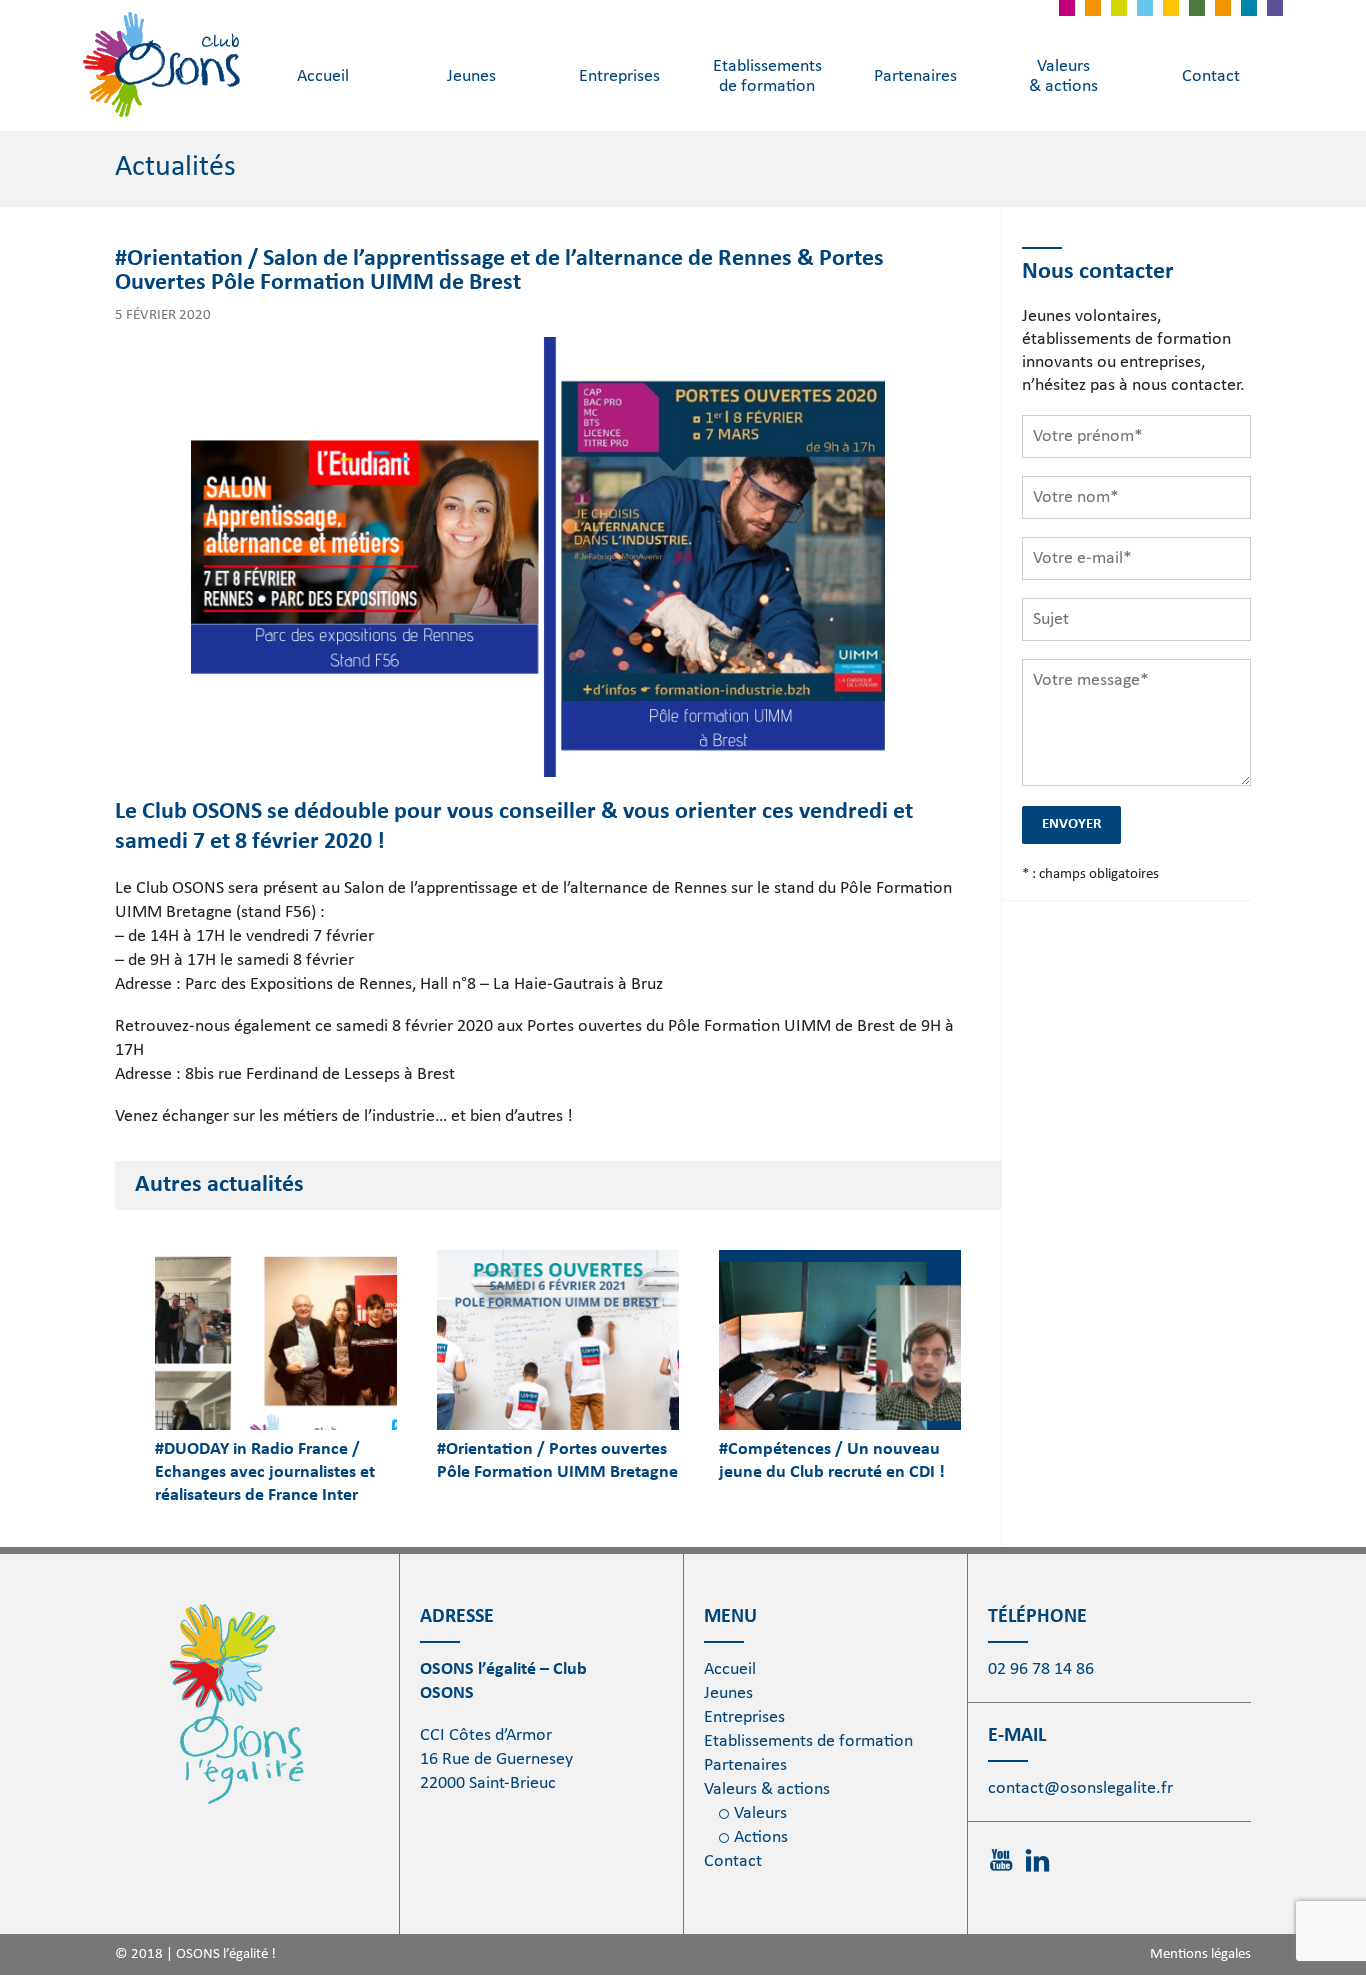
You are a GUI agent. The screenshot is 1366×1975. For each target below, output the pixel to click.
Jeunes (471, 76)
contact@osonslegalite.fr (1080, 1788)
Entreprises (619, 76)
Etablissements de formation (767, 76)
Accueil (323, 76)
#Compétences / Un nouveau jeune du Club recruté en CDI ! (832, 1461)
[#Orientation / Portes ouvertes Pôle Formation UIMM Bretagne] (558, 1340)
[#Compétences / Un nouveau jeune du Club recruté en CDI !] (840, 1340)
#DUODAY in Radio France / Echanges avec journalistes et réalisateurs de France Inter (265, 1472)
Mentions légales (1200, 1954)
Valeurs (760, 1813)
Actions (761, 1837)
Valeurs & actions (1063, 76)
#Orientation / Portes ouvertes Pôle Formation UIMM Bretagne (557, 1461)
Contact (1211, 76)
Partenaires (915, 76)
